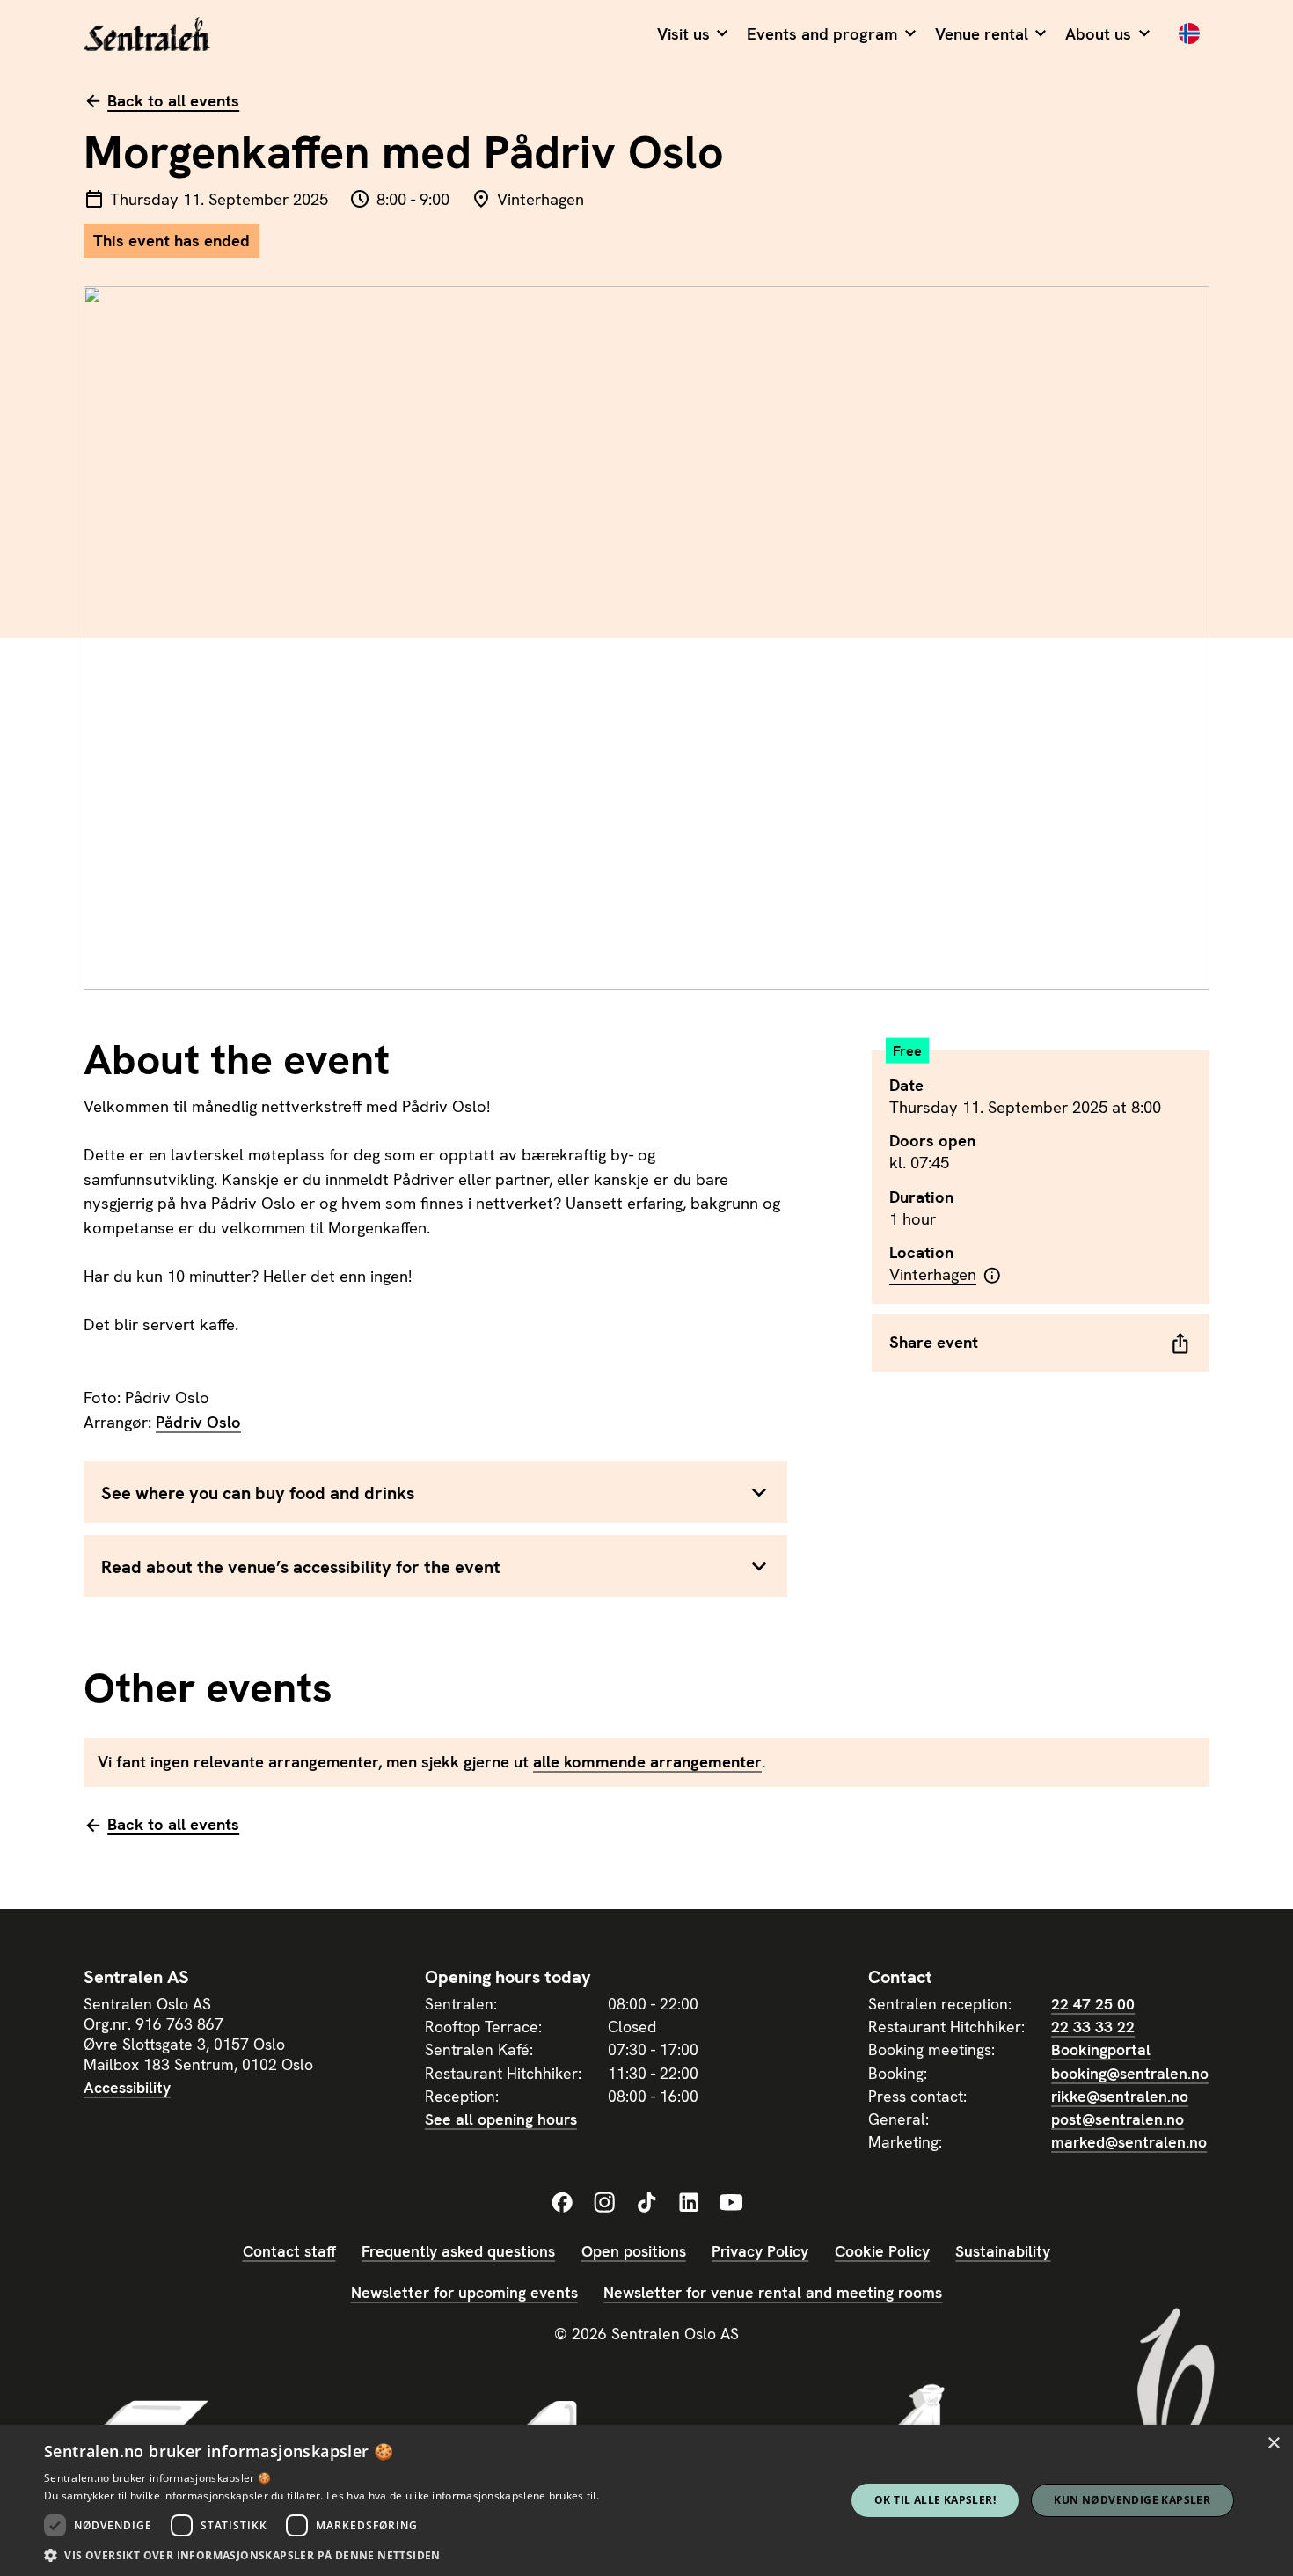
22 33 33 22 (1093, 2027)
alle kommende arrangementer (647, 1762)
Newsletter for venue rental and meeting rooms (773, 2292)
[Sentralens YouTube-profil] (731, 2203)
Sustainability (1003, 2251)
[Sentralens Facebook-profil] (562, 2203)
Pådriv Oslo (198, 1423)
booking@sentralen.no (1130, 2073)
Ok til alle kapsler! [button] (935, 2500)
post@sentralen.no (1118, 2119)
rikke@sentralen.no (1120, 2096)
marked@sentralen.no (1129, 2142)
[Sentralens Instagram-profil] (604, 2203)
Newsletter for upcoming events (464, 2292)
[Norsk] (1189, 35)
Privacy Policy (760, 2251)
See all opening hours (501, 2119)
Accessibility (127, 2087)
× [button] (1273, 2444)
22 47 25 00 (1093, 2004)
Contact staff (289, 2251)
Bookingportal (1101, 2049)
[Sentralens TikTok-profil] (646, 2203)
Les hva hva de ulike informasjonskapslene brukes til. (463, 2495)
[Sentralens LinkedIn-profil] (689, 2203)
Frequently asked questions (458, 2251)
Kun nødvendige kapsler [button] (1132, 2500)
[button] (692, 35)
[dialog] (646, 2500)
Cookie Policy (882, 2251)
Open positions (634, 2251)
